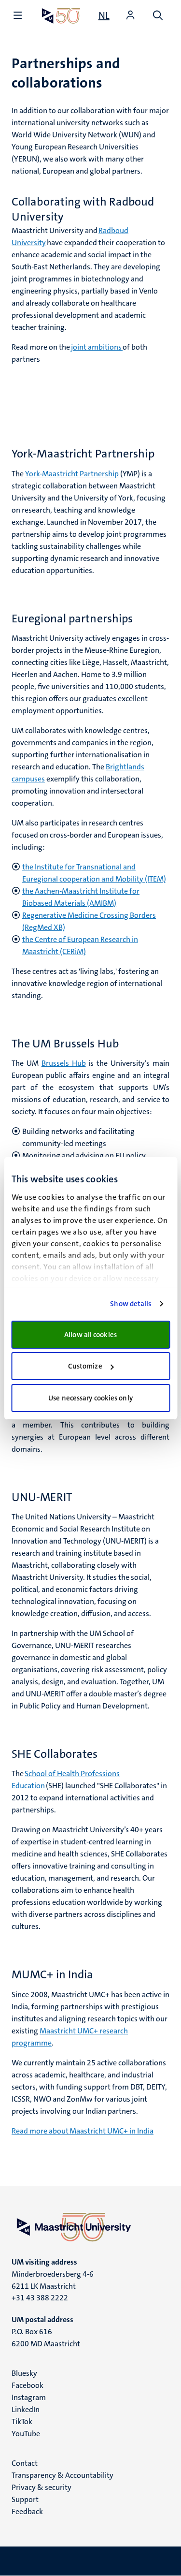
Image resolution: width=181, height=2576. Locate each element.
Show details (131, 1304)
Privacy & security (42, 2487)
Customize (85, 1366)
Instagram (29, 2397)
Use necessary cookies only (90, 1398)
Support (25, 2499)
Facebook (28, 2385)
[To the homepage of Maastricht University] (61, 16)
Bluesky (24, 2373)
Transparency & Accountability (63, 2475)
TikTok (22, 2421)
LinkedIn (26, 2409)
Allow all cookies (90, 1335)
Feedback (27, 2511)
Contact (25, 2463)
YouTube (26, 2434)
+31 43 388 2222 (40, 2298)
